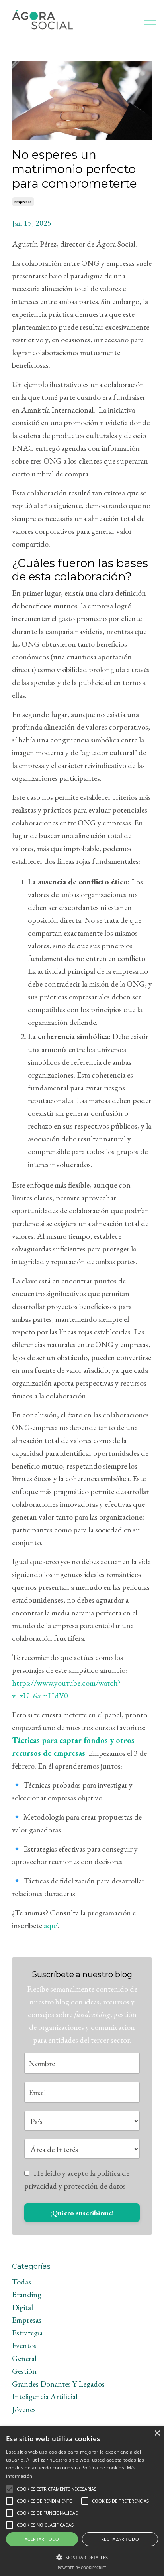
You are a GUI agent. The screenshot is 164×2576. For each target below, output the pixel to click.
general (24, 2358)
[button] (10, 2489)
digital (22, 2307)
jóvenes (24, 2409)
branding (27, 2294)
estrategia (27, 2333)
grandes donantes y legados (58, 2384)
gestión (24, 2371)
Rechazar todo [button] (120, 2539)
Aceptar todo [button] (42, 2539)
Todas (21, 2282)
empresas (23, 202)
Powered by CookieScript (82, 2568)
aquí (51, 1925)
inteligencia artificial (45, 2396)
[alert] (82, 2501)
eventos (24, 2345)
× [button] (157, 2433)
